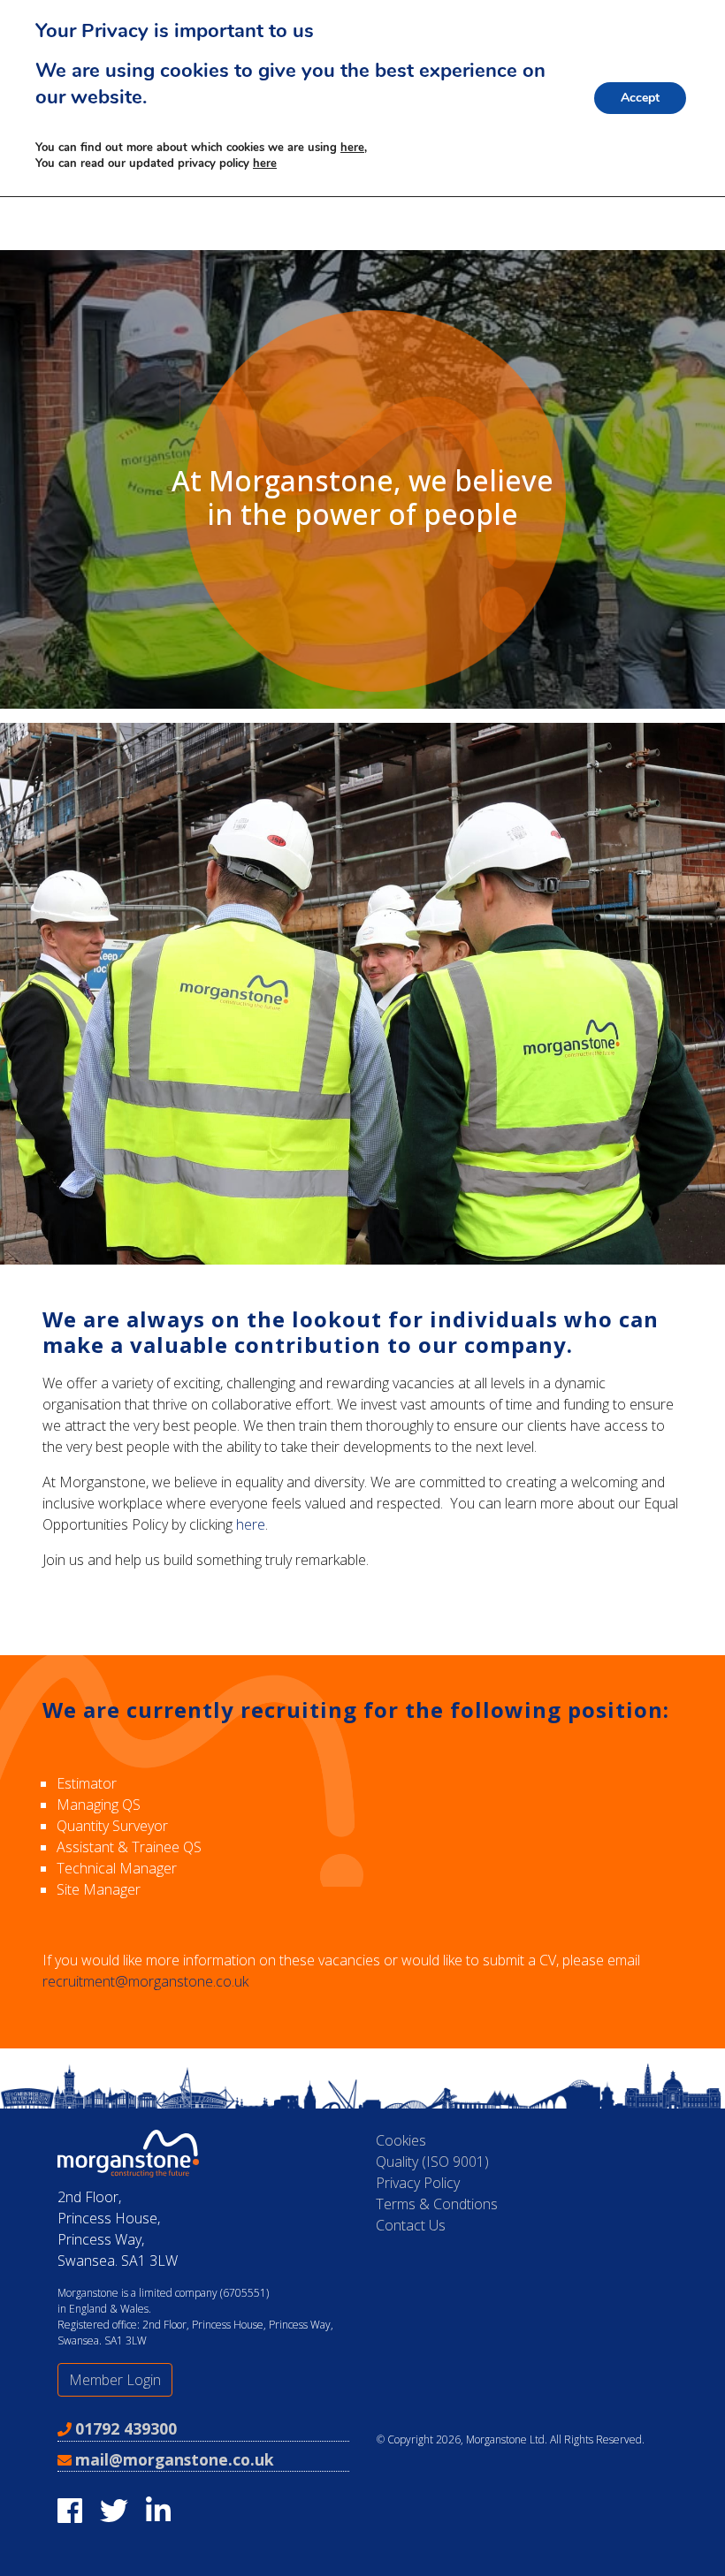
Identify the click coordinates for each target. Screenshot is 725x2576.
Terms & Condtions (437, 2204)
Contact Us (411, 2225)
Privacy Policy (418, 2183)
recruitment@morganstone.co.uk (145, 1981)
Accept (640, 98)
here (251, 1524)
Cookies (401, 2140)
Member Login (115, 2380)
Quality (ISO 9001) (432, 2162)
